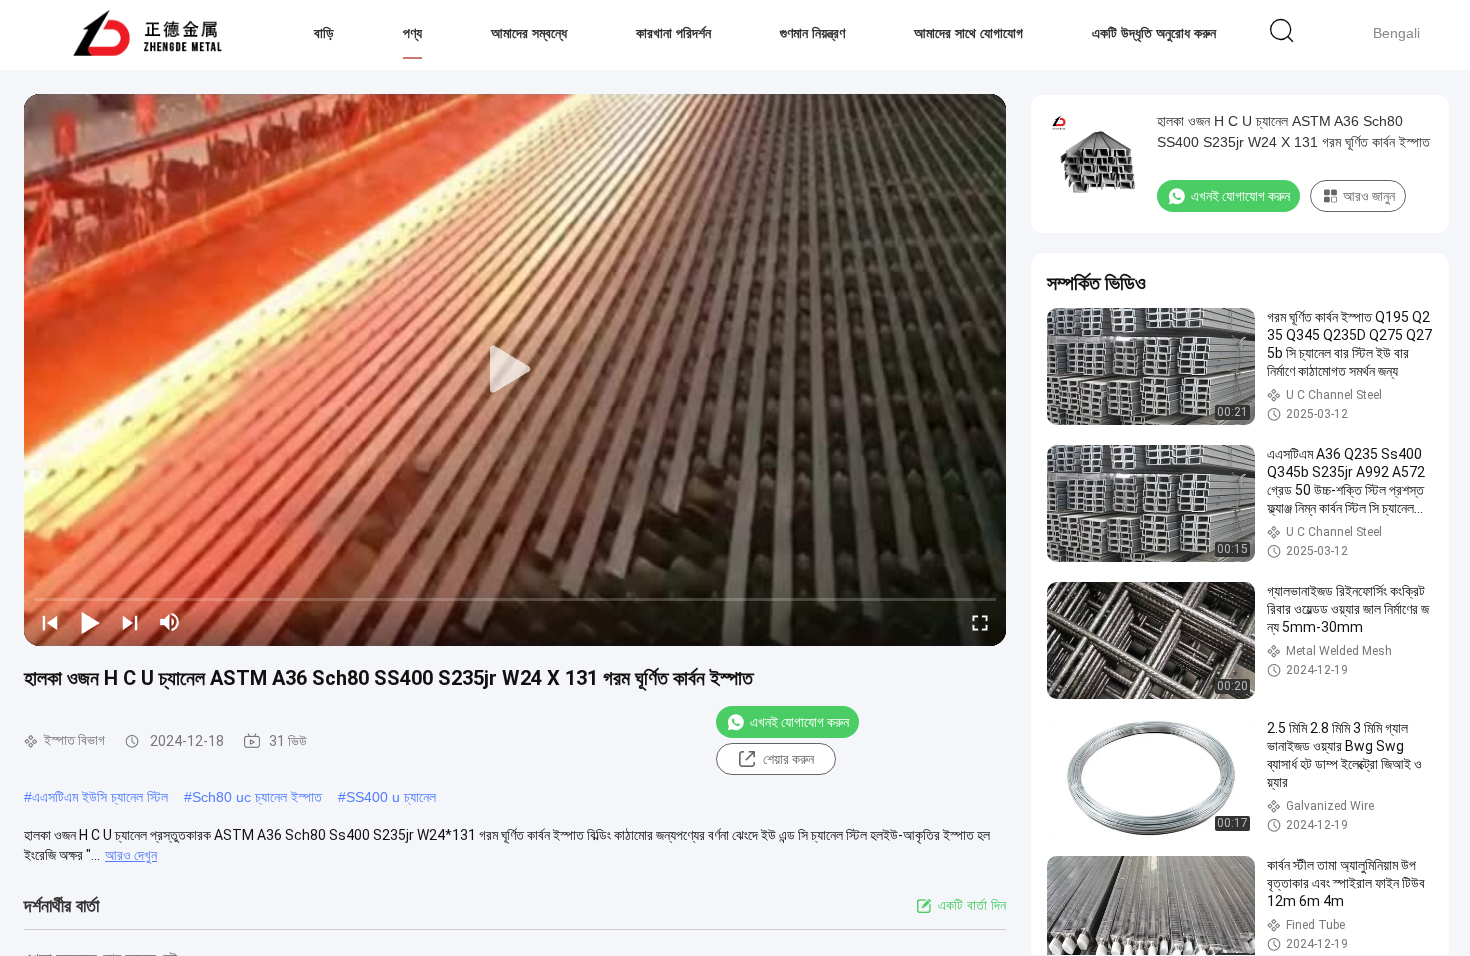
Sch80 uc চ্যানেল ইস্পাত (257, 797)
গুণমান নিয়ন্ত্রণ (812, 33)
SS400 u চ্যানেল (391, 797)
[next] (130, 622)
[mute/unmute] (170, 622)
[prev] (50, 622)
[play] (515, 370)
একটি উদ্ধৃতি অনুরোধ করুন (1154, 33)
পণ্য (412, 33)
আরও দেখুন (131, 855)
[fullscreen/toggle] (980, 622)
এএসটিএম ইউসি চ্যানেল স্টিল (100, 797)
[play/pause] (90, 622)
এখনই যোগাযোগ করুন (799, 722)
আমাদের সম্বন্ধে (529, 33)
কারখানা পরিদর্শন (673, 33)
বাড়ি (324, 33)
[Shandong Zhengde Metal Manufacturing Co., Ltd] (147, 35)
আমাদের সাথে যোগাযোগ (968, 33)
